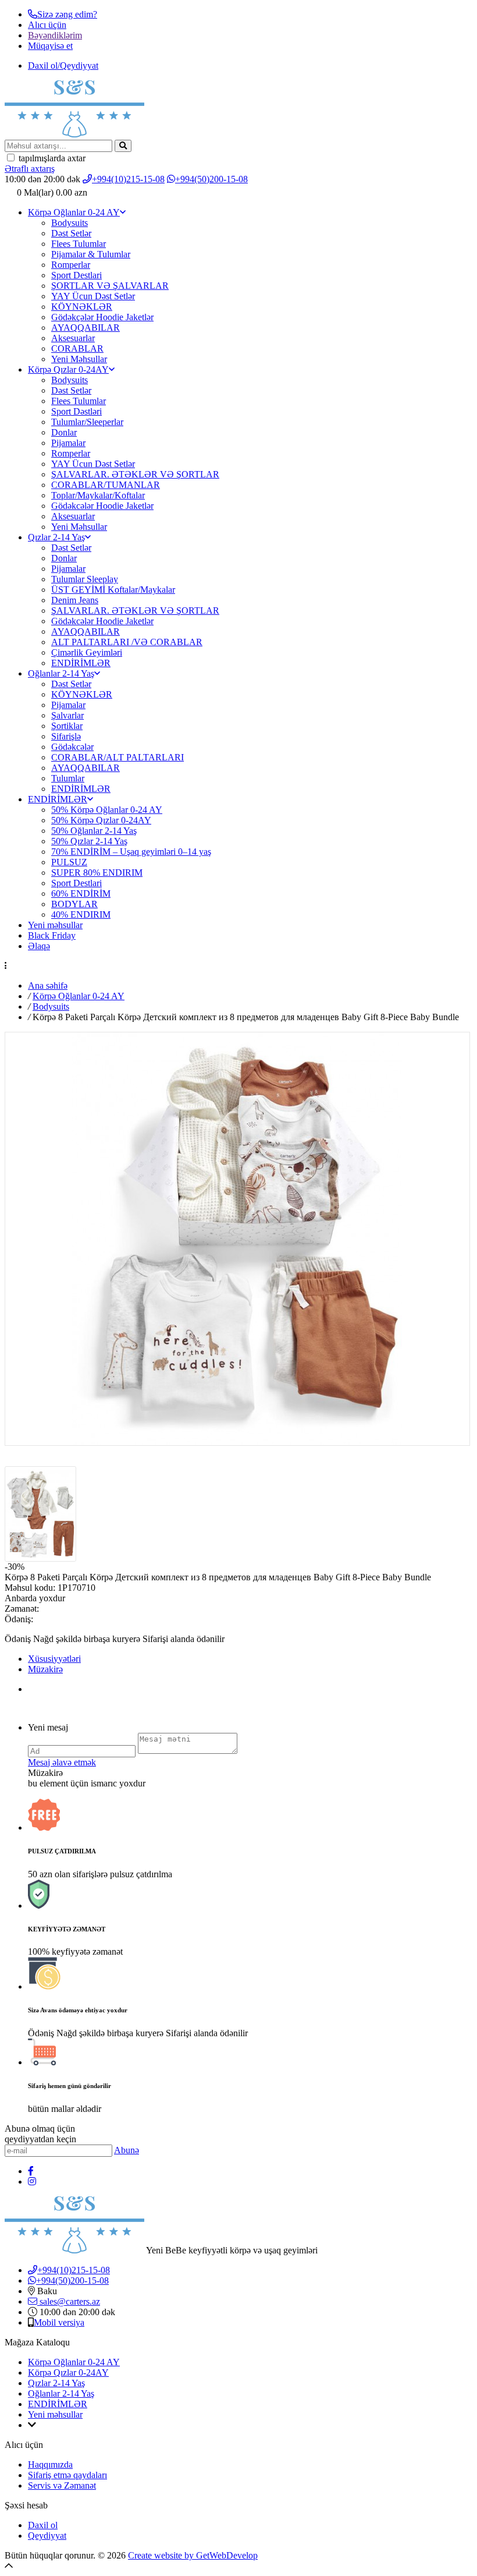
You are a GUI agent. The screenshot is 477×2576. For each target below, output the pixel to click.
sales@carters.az (69, 2301)
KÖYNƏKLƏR (82, 307)
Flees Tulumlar (79, 244)
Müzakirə (45, 1669)
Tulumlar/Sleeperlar (87, 422)
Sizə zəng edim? (67, 14)
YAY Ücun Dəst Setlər (93, 296)
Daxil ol (43, 2525)
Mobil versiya (59, 2322)
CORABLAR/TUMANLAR (106, 485)
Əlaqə (39, 946)
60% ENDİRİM (81, 894)
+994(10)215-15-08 (128, 179)
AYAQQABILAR (86, 328)
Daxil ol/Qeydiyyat (63, 66)
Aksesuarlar (73, 338)
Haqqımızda (50, 2464)
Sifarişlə (66, 736)
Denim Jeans (75, 600)
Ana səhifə (48, 986)
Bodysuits (70, 223)
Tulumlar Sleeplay (85, 579)
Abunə (127, 2150)
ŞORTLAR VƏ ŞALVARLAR (110, 286)
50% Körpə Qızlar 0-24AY (101, 820)
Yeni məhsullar (55, 925)
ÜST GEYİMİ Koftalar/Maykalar (113, 590)
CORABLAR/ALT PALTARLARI (118, 757)
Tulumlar (68, 778)
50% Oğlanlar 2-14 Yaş (94, 831)
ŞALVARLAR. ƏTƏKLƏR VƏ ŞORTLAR (135, 474)
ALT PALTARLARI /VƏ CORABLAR (127, 642)
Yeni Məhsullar (79, 359)
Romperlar (71, 265)
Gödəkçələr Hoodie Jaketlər (102, 317)
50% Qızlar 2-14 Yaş (89, 841)
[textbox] (58, 146)
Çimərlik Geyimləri (87, 652)
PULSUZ (69, 862)
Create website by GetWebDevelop (193, 2555)
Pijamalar (68, 443)
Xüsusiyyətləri (54, 1659)
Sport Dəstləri (76, 411)
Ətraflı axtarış (30, 169)
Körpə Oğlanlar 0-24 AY (74, 212)
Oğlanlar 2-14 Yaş (61, 673)
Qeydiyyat (47, 2536)
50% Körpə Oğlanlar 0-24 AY (107, 810)
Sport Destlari (76, 275)
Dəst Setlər (71, 233)
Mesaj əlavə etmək (62, 1762)
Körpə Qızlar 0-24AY (68, 369)
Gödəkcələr (72, 747)
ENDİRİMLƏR (81, 663)
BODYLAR (74, 904)
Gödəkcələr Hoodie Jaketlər (102, 506)
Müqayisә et (50, 46)
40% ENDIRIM (81, 914)
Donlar (64, 432)
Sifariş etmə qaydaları (67, 2475)
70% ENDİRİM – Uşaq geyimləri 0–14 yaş (131, 852)
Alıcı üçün (47, 25)
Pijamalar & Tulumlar (91, 254)
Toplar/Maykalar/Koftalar (98, 495)
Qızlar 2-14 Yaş (56, 537)
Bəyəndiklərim (55, 35)
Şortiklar (67, 726)
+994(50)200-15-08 (211, 179)
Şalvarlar (67, 715)
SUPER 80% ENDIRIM (97, 873)
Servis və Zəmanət (62, 2485)
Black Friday (52, 935)
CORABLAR (77, 348)
